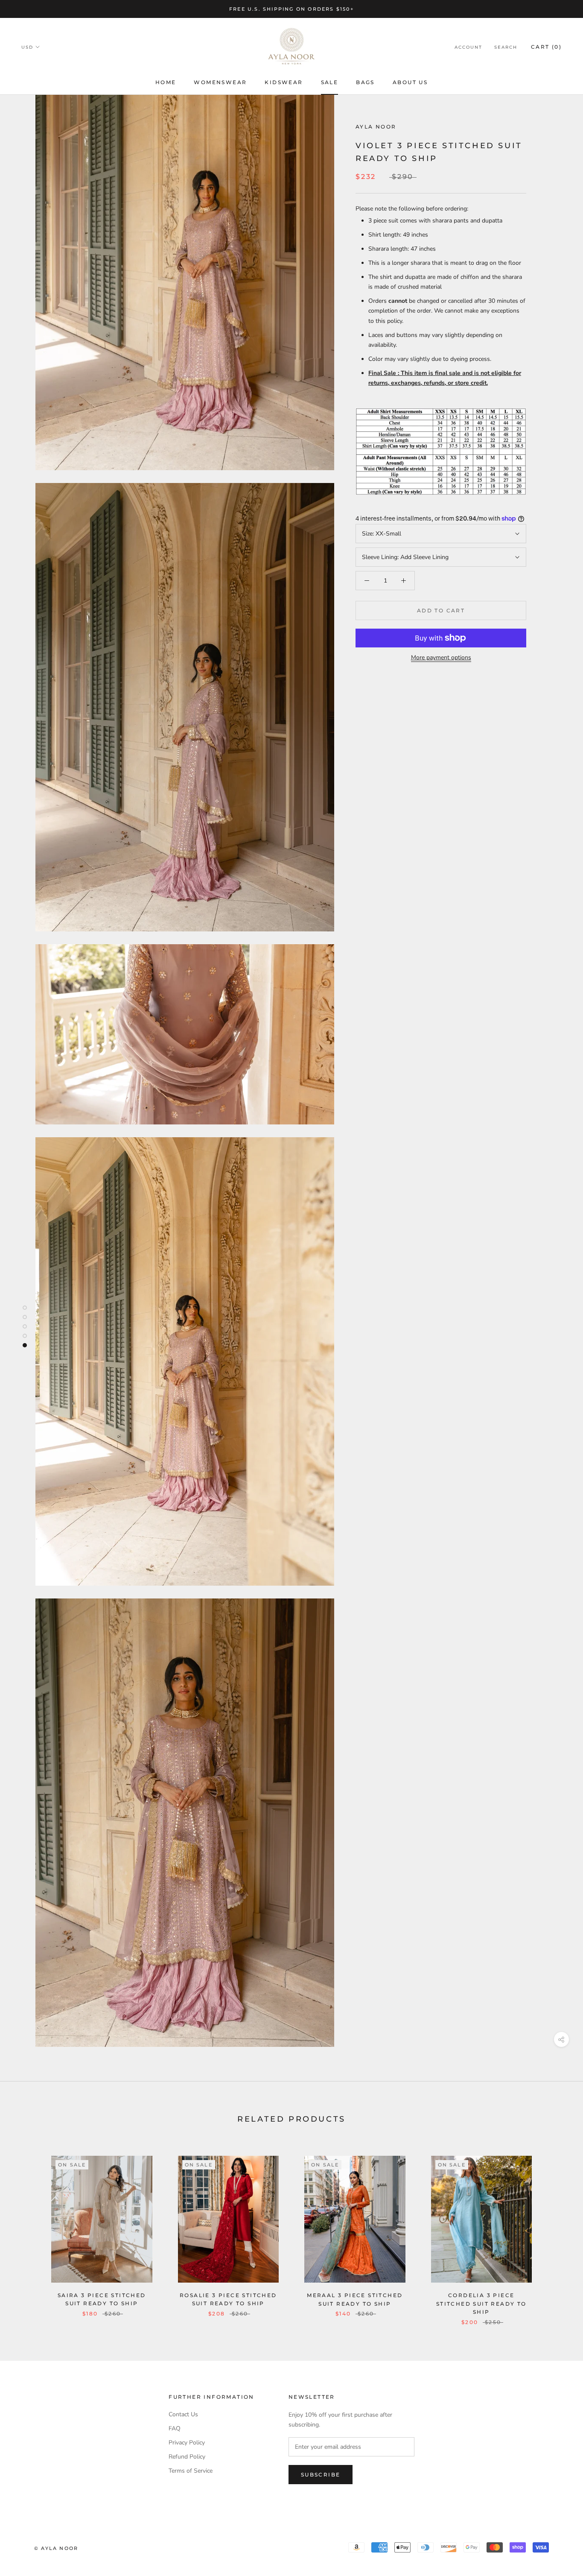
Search (506, 47)
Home (166, 82)
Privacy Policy (187, 2443)
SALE (330, 82)
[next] (556, 2232)
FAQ (175, 2428)
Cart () (546, 47)
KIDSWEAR (284, 82)
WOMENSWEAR (220, 82)
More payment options (441, 657)
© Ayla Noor (56, 2548)
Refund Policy (187, 2457)
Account (468, 47)
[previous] (27, 2232)
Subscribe (321, 2475)
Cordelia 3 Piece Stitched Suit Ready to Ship (481, 2304)
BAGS (365, 82)
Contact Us (183, 2414)
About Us (410, 82)
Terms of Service (191, 2471)
